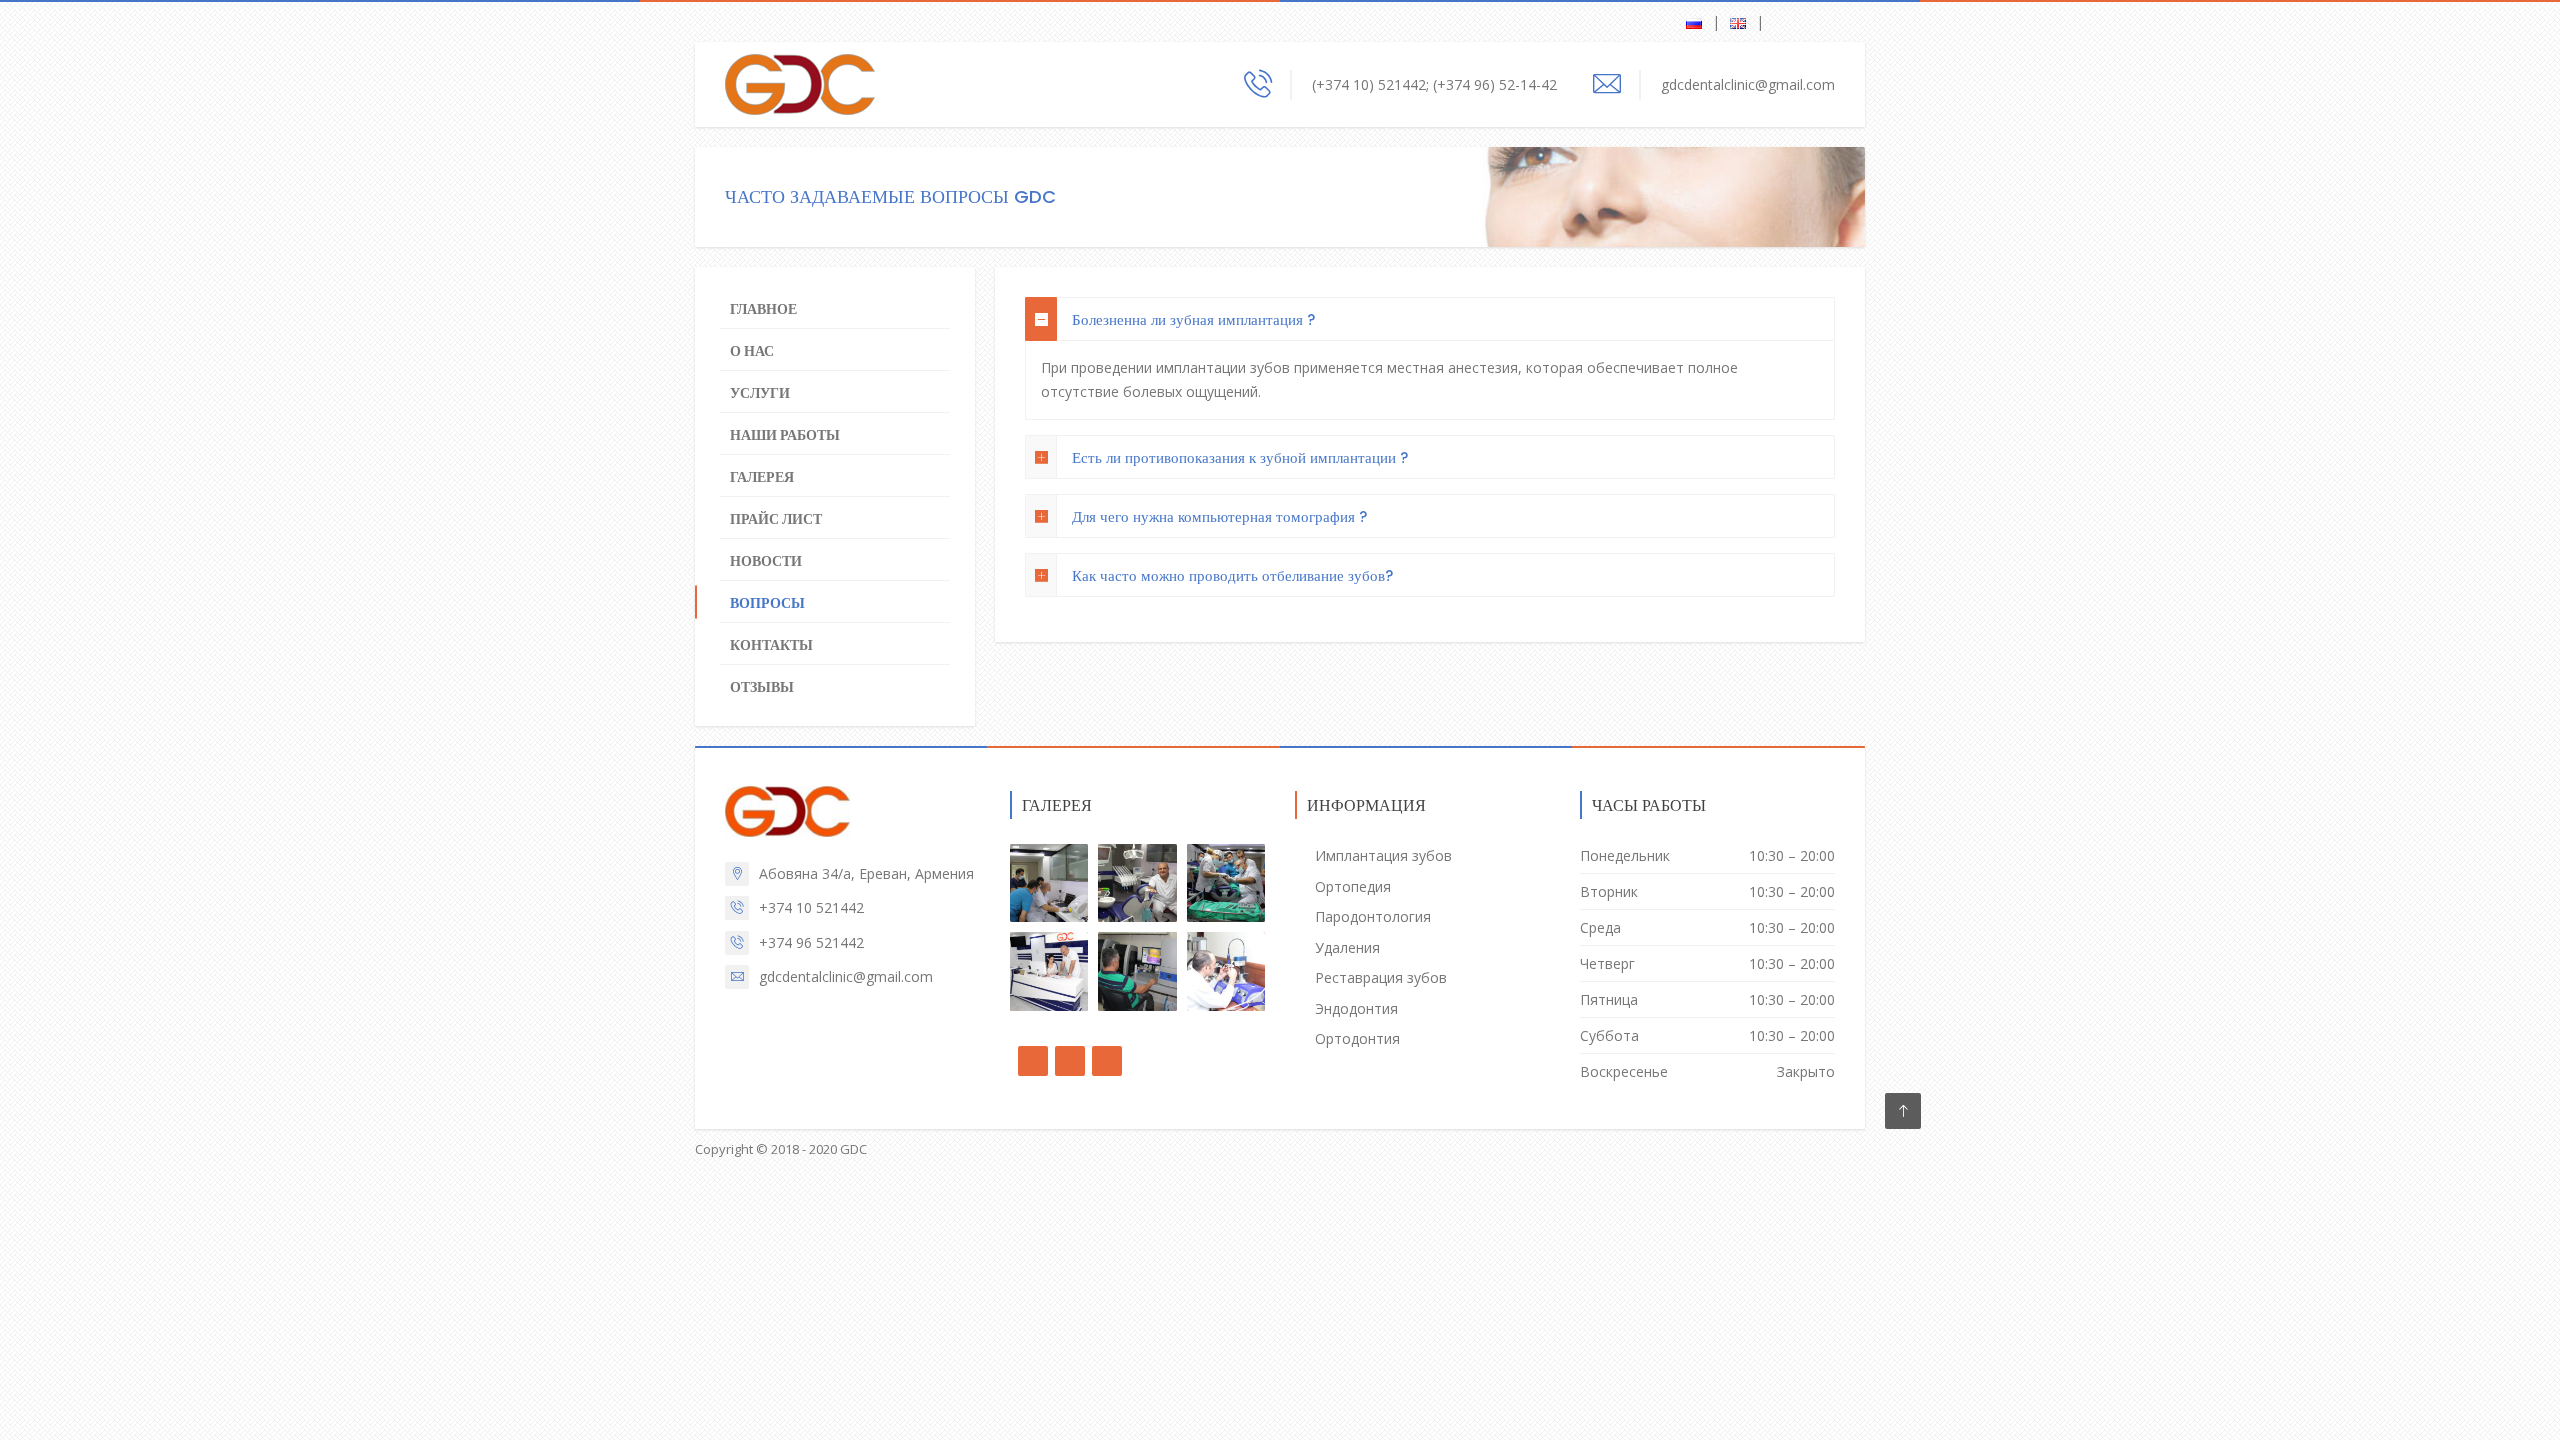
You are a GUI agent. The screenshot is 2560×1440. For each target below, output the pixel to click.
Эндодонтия (1356, 1008)
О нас (752, 351)
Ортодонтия (1357, 1038)
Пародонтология (1373, 916)
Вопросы (767, 603)
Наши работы (785, 435)
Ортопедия (1353, 886)
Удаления (1347, 947)
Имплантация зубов (1383, 855)
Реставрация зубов (1381, 977)
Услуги (760, 393)
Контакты (771, 645)
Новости (766, 561)
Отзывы (762, 687)
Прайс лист (776, 519)
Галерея (762, 477)
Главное (763, 309)
